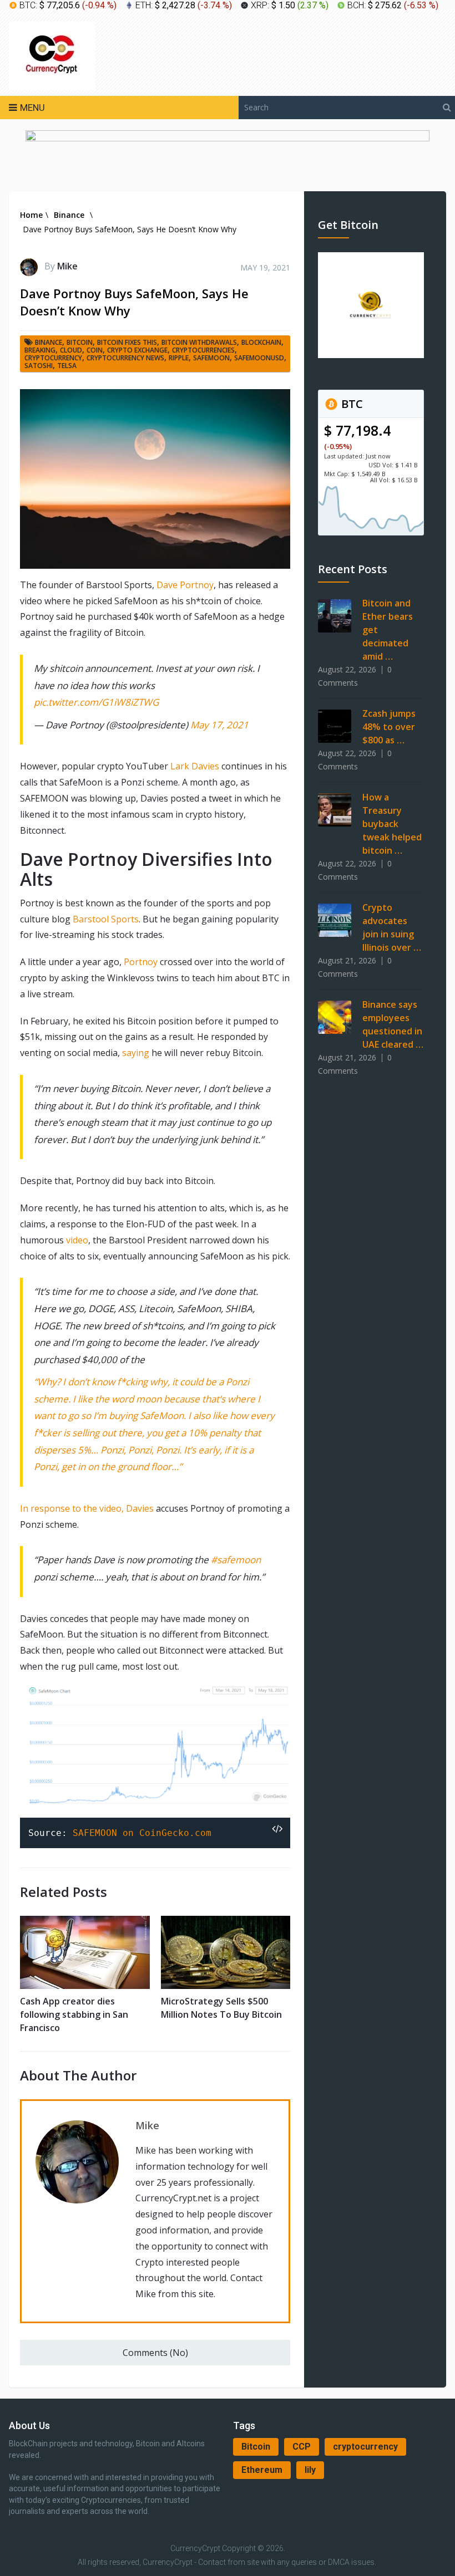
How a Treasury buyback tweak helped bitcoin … (392, 824)
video (77, 1240)
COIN (95, 350)
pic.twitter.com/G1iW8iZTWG (96, 702)
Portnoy (141, 962)
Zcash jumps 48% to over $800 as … (389, 727)
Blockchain (261, 342)
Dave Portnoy (185, 585)
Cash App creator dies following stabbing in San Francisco (74, 2014)
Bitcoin (256, 2447)
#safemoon (236, 1560)
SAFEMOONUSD (259, 358)
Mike (67, 266)
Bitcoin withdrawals (199, 342)
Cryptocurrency (53, 358)
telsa (67, 366)
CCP (302, 2447)
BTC (351, 404)
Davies (141, 1508)
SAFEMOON (211, 358)
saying (137, 1053)
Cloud (71, 350)
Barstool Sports (106, 919)
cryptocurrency (365, 2447)
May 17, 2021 (219, 725)
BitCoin (80, 342)
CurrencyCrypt (195, 2548)
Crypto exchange (137, 350)
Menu (32, 108)
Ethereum (262, 2470)
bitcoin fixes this (127, 342)
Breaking (40, 350)
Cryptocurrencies (203, 350)
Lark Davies (195, 766)
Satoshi (39, 366)
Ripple (179, 358)
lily (310, 2470)
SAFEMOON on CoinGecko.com (142, 1833)
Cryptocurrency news (125, 358)
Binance (49, 342)
